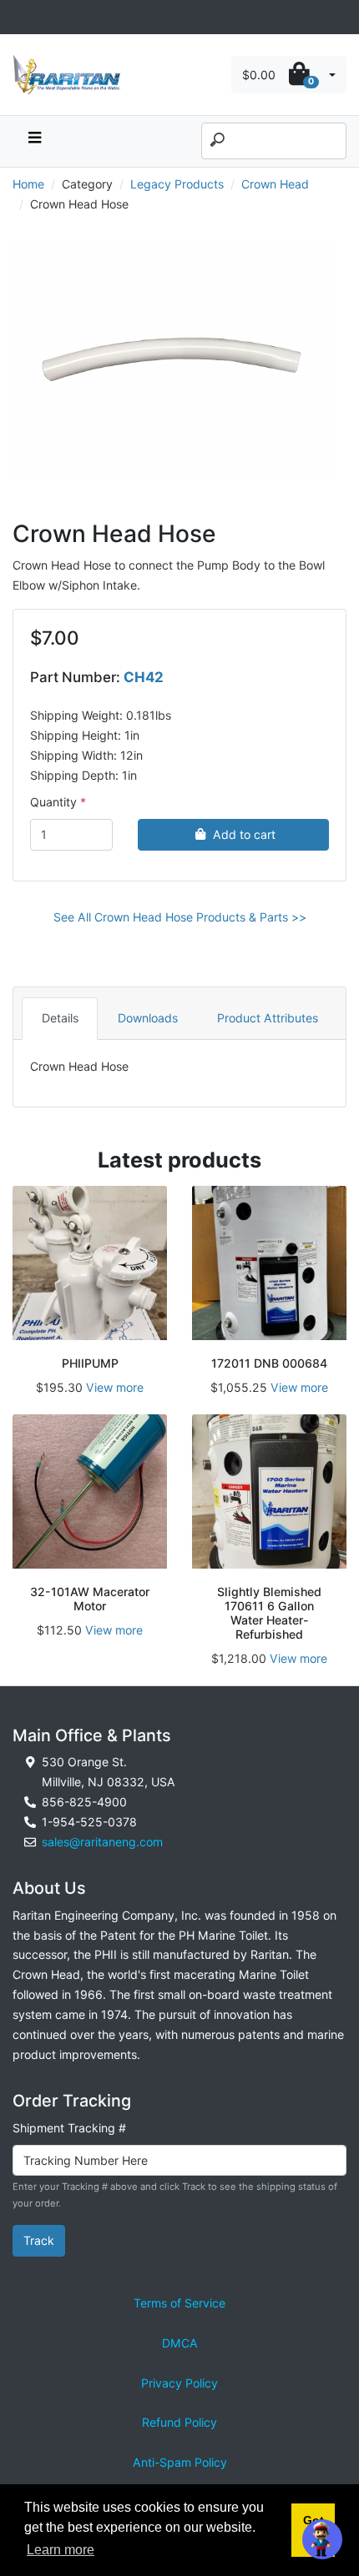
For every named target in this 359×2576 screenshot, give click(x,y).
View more (115, 1387)
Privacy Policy (179, 2383)
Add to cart (244, 834)
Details (60, 1018)
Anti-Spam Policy (180, 2462)
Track (39, 2240)
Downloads (148, 1018)
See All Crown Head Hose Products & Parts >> (180, 917)
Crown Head (275, 184)
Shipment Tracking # (69, 2128)
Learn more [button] (61, 2550)
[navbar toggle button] (34, 141)
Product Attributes (268, 1018)
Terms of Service (179, 2303)
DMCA (180, 2343)
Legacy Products (177, 184)
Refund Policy (179, 2422)
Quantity (53, 802)
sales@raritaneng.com (102, 1842)
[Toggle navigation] (22, 17)
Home (28, 184)
